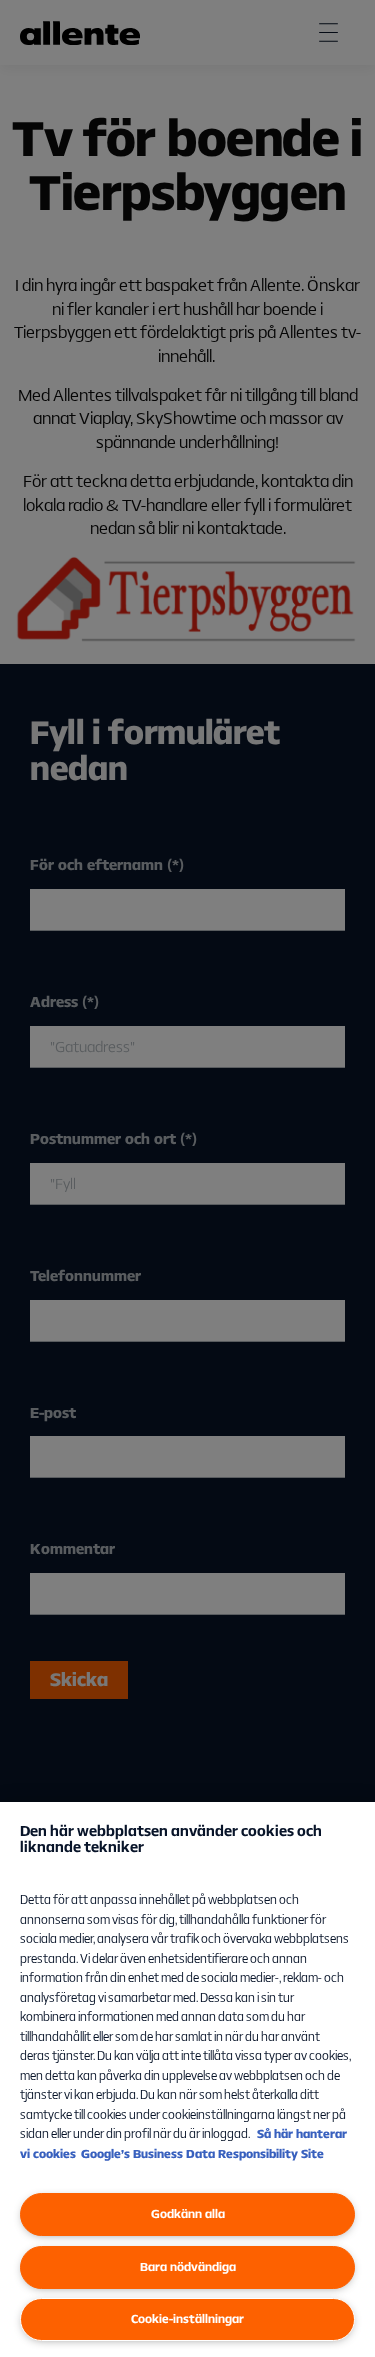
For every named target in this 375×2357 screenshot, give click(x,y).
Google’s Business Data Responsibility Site (202, 2153)
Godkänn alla (188, 2213)
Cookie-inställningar (187, 2318)
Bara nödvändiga (188, 2266)
